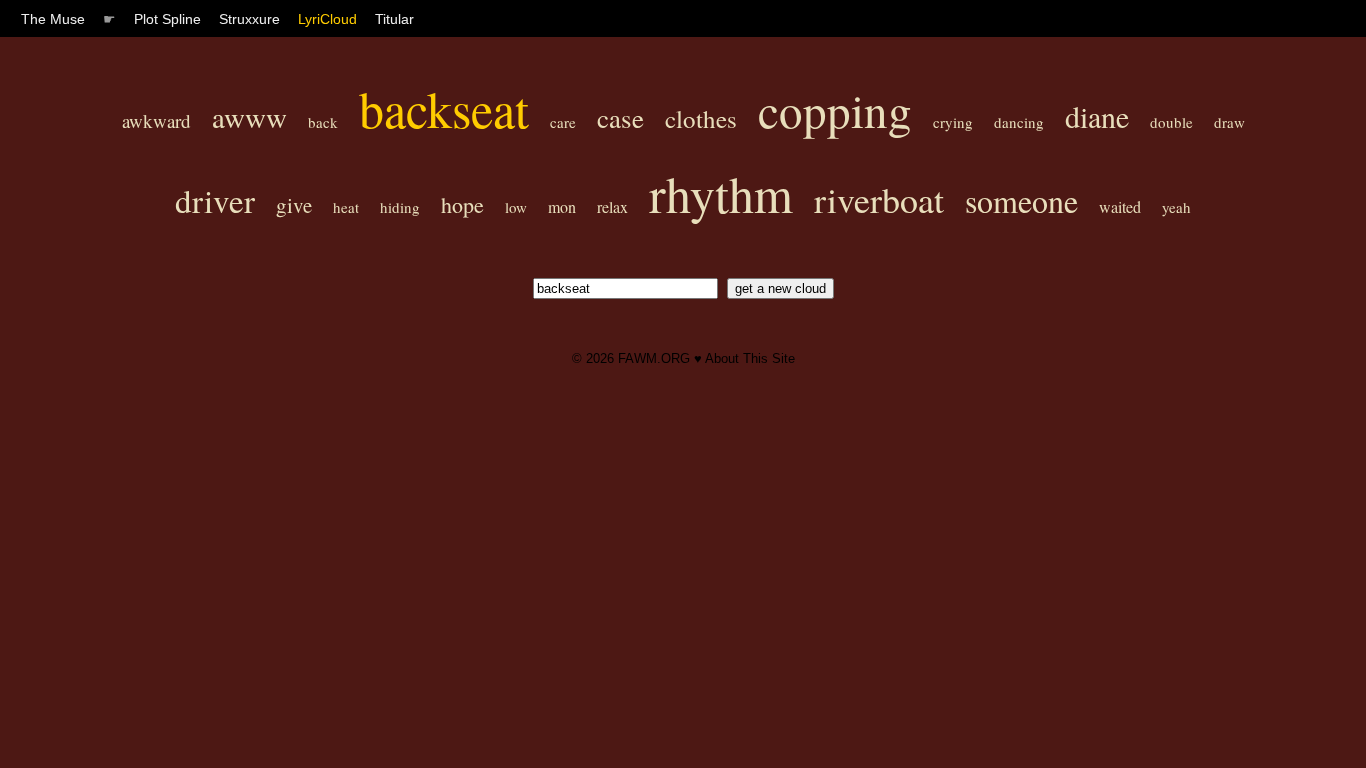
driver (215, 200)
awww (249, 116)
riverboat (879, 199)
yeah (1176, 207)
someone (1021, 200)
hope (462, 204)
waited (1120, 206)
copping (835, 109)
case (620, 118)
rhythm (721, 193)
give (294, 205)
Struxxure (249, 19)
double (1171, 122)
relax (612, 206)
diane (1097, 116)
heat (346, 207)
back (323, 122)
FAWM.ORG (654, 358)
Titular (394, 19)
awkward (156, 120)
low (516, 207)
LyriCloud (327, 19)
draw (1229, 122)
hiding (400, 207)
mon (562, 206)
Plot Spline (167, 19)
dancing (1019, 122)
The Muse (53, 19)
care (563, 122)
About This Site (750, 358)
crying (953, 122)
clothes (701, 118)
